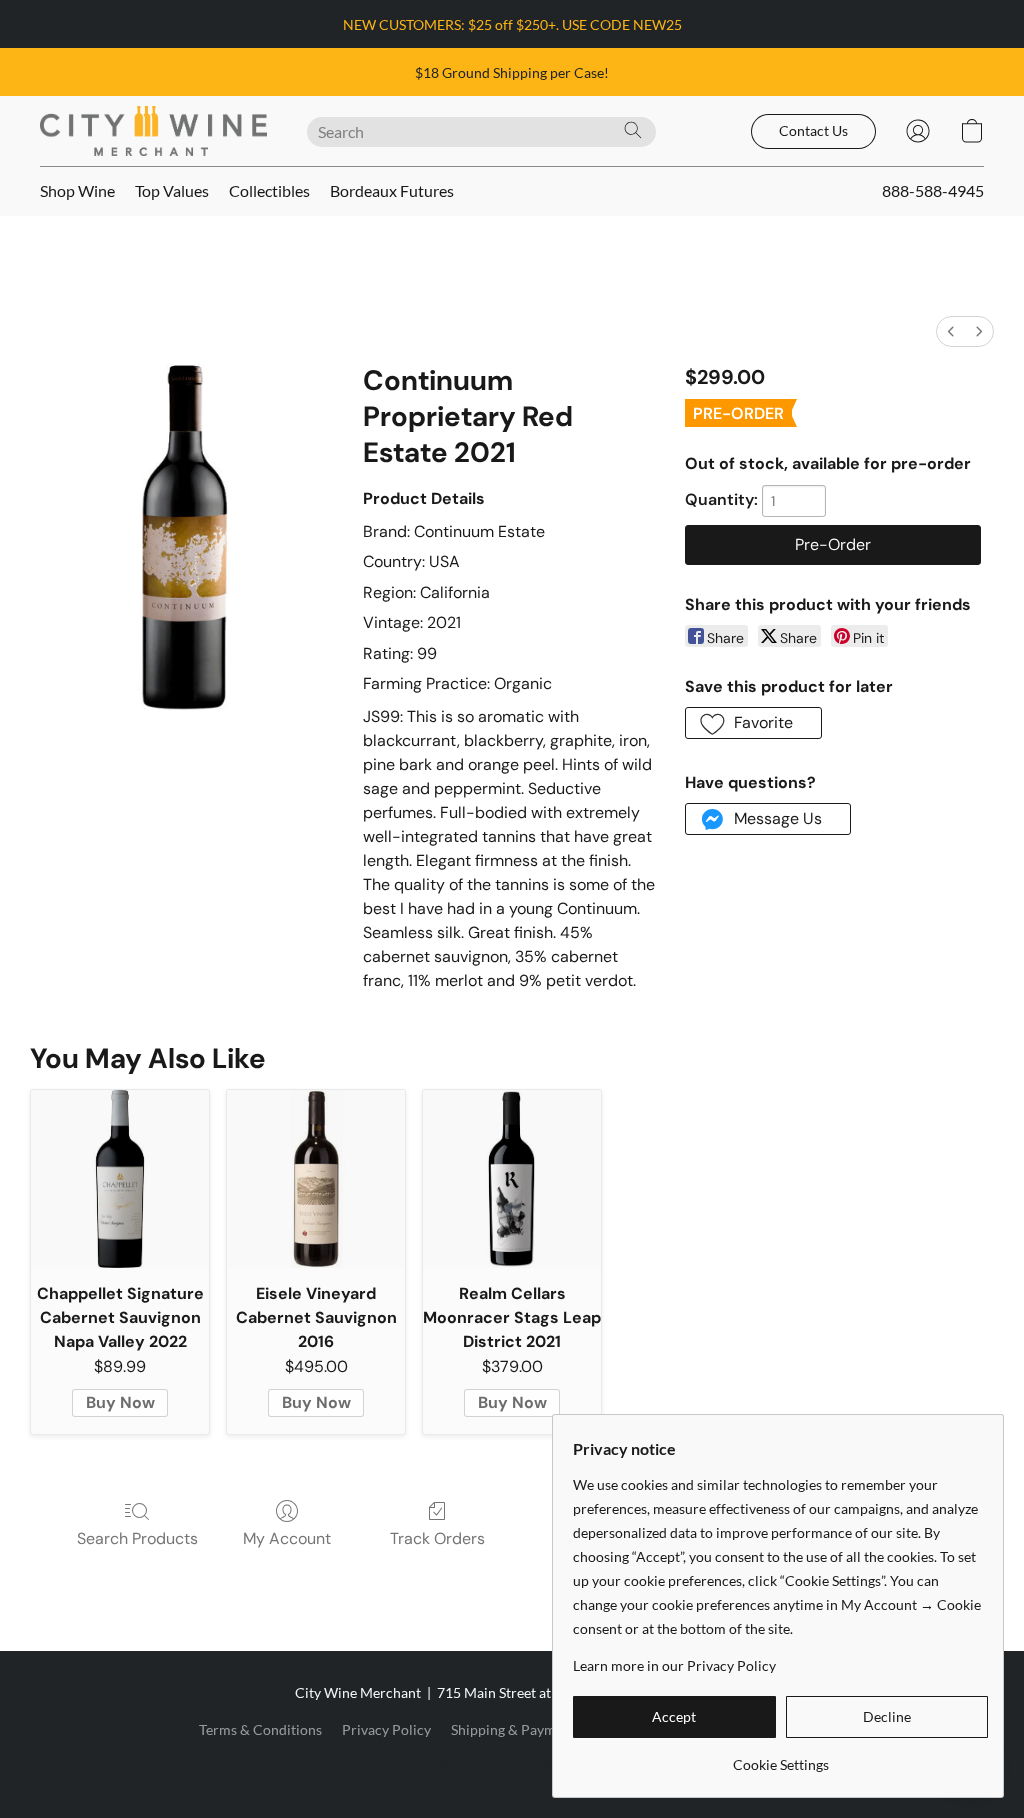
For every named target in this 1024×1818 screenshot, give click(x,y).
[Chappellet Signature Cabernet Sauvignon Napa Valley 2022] (120, 1179)
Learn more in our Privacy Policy (674, 1665)
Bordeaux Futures (392, 190)
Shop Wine (77, 190)
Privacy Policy (386, 1729)
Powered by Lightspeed (512, 1764)
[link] (780, 1757)
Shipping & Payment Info (527, 1729)
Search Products (137, 1538)
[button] (153, 131)
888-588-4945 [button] (933, 190)
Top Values (172, 190)
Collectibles (269, 190)
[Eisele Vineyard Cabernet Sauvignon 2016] (316, 1179)
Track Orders (437, 1538)
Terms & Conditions (260, 1729)
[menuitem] (951, 331)
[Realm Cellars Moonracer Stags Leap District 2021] (512, 1179)
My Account (287, 1538)
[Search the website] (633, 130)
